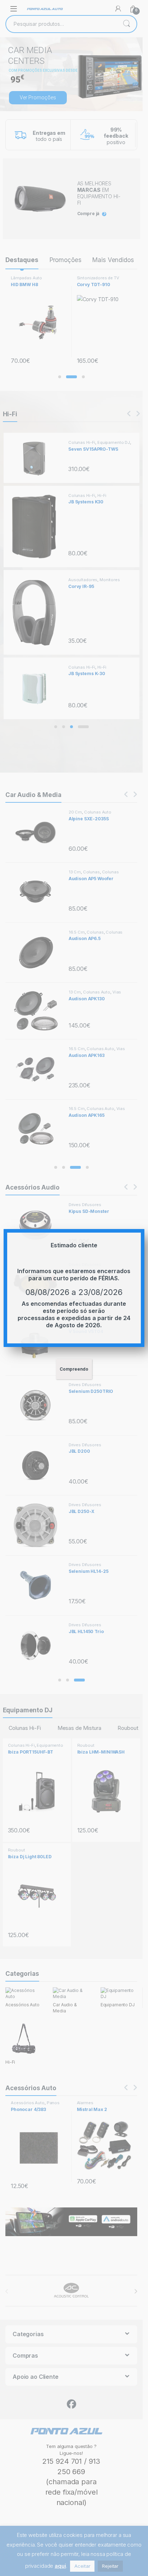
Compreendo (74, 1369)
